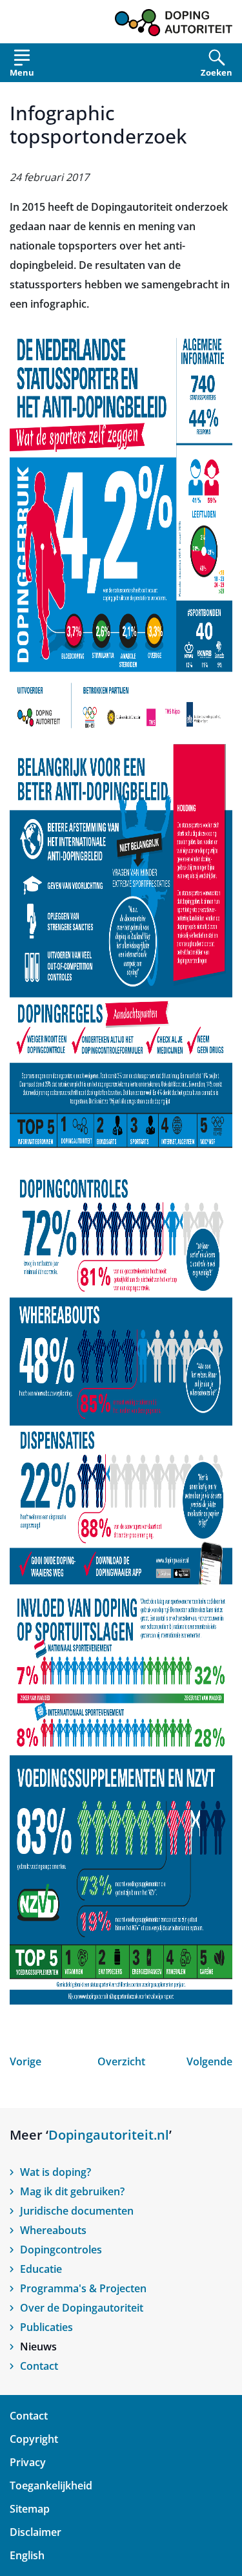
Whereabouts (53, 2230)
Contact (39, 2366)
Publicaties (46, 2327)
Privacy (28, 2462)
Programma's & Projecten (83, 2288)
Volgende (209, 2061)
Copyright (34, 2439)
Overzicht (121, 2061)
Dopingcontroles (61, 2250)
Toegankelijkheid (51, 2486)
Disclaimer (35, 2532)
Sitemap (30, 2509)
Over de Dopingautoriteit (82, 2308)
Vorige (25, 2061)
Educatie (41, 2269)
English (27, 2555)
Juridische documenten (77, 2211)
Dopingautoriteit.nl (109, 2135)
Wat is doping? (55, 2172)
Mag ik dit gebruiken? (72, 2191)
